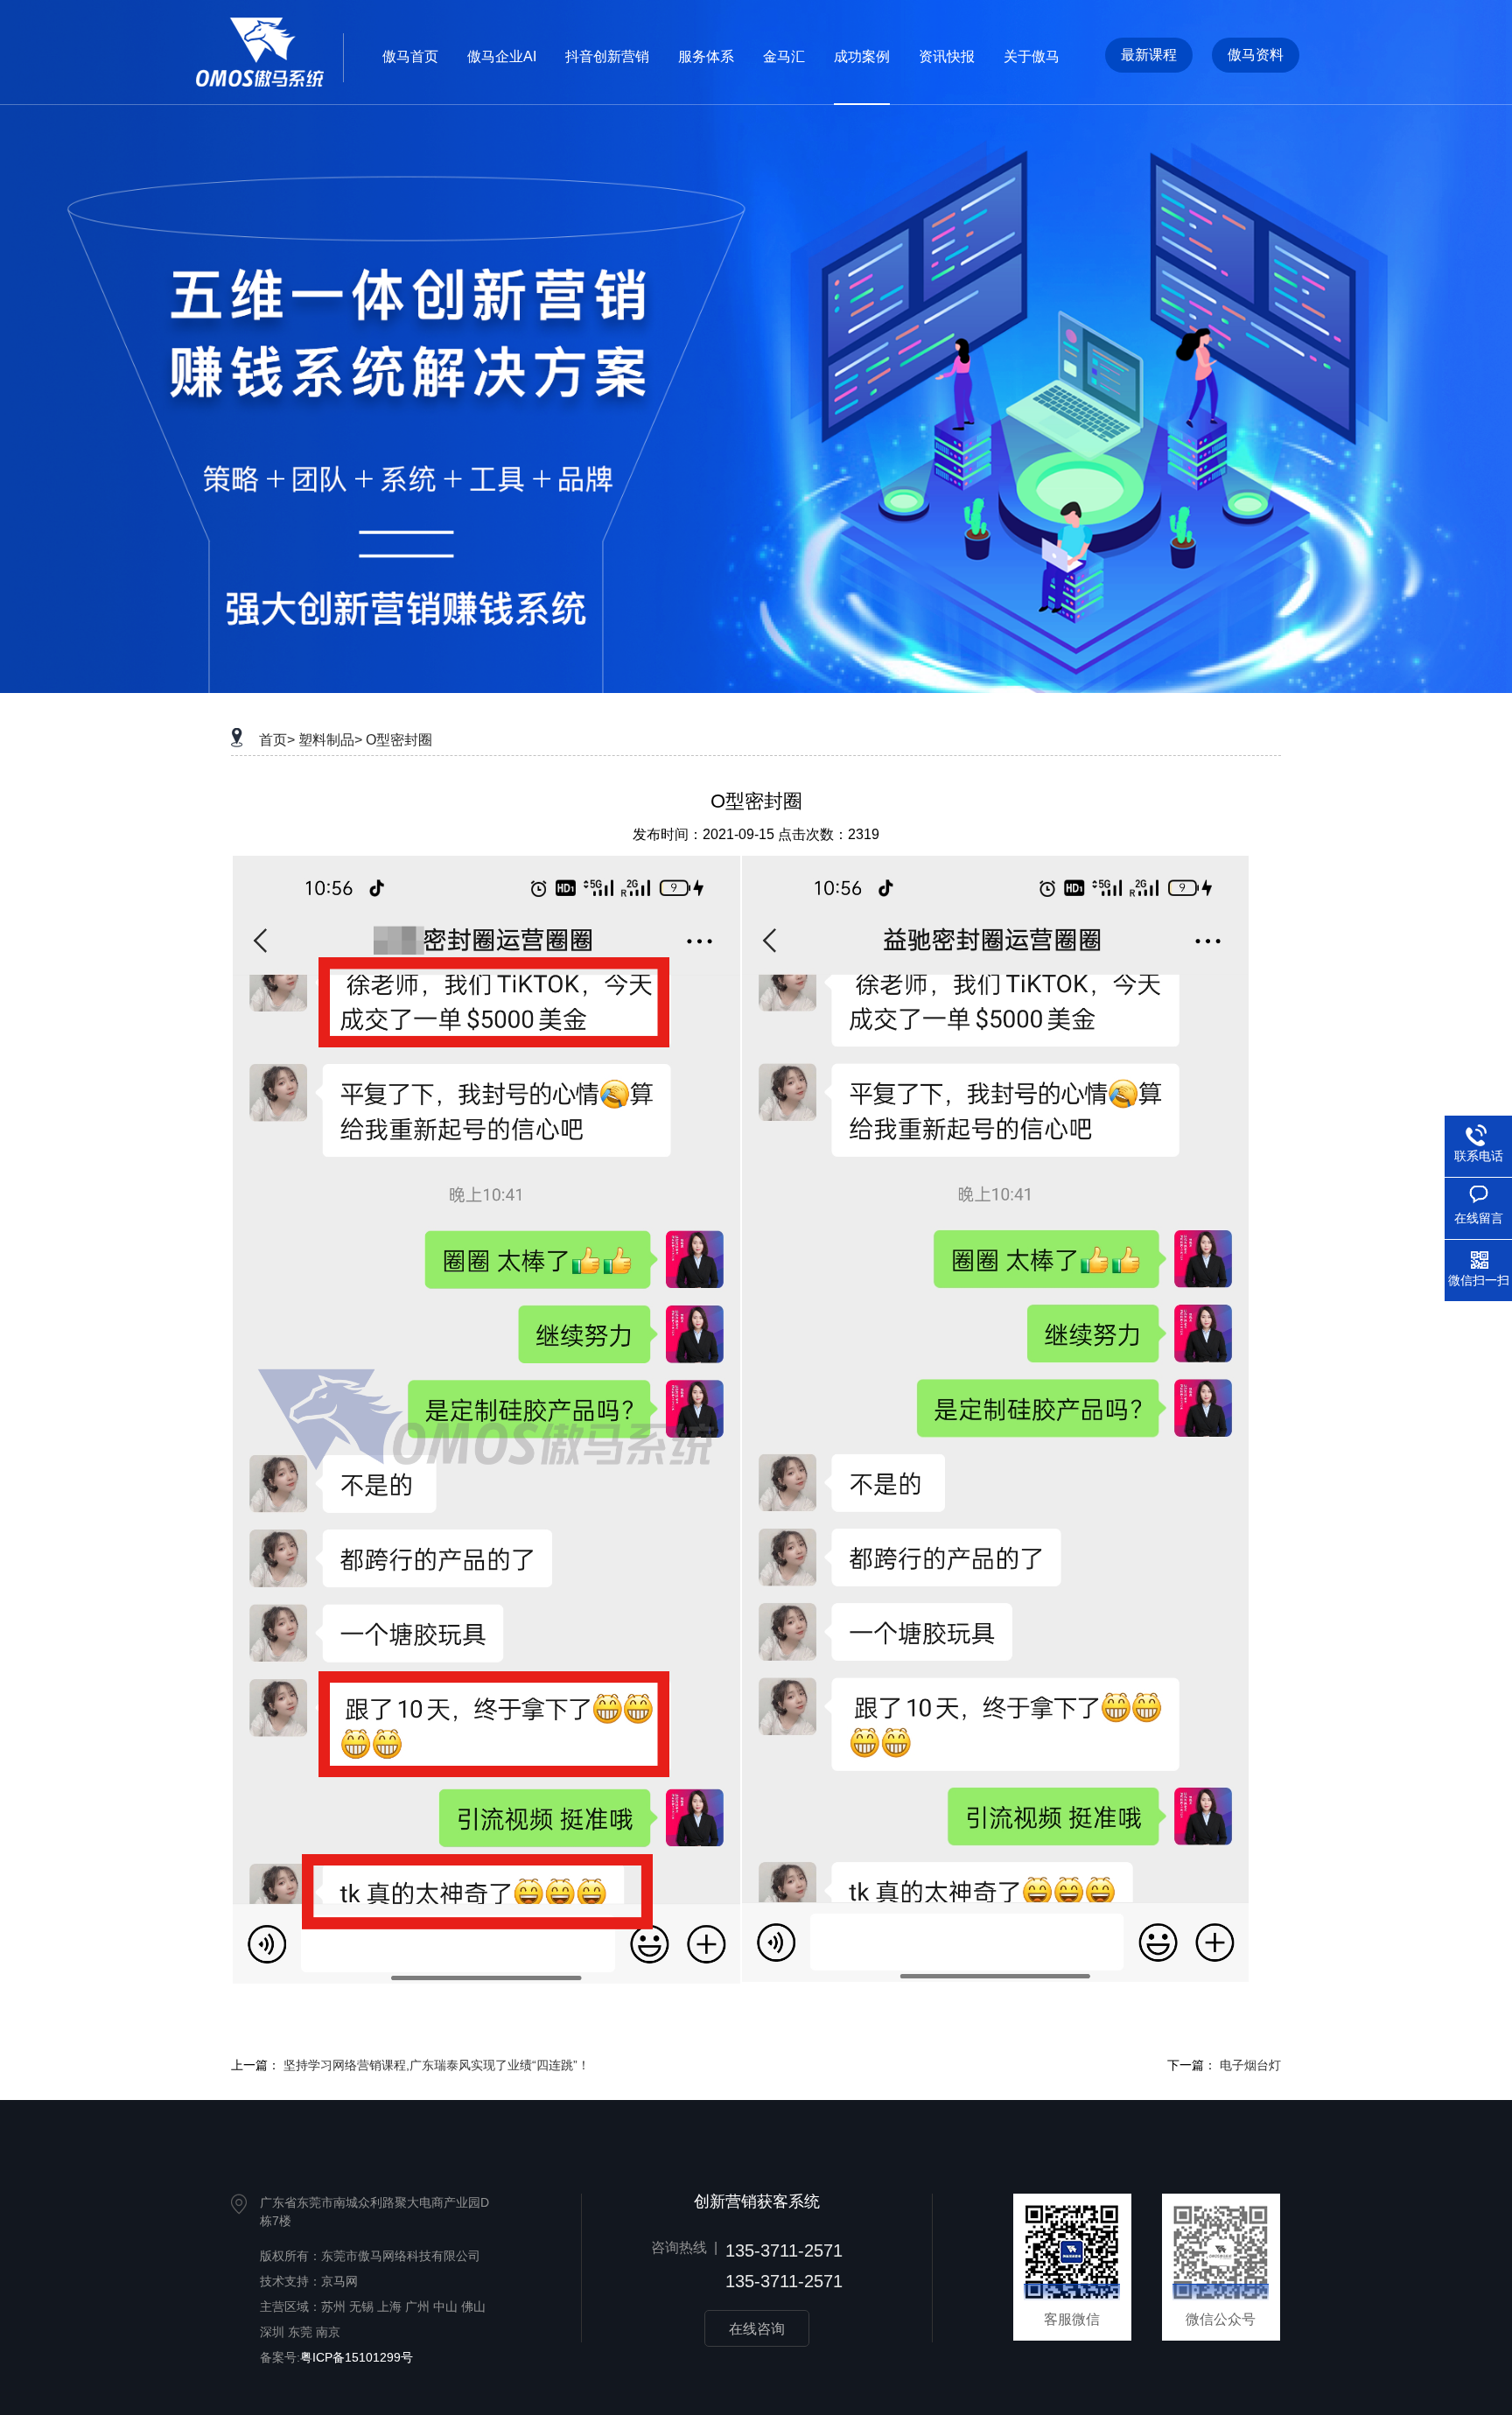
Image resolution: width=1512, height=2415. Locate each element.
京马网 (339, 2281)
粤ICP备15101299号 (357, 2357)
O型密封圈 (399, 740)
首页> (277, 740)
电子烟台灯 (1250, 2065)
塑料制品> (330, 740)
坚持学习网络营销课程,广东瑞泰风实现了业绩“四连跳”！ (437, 2065)
